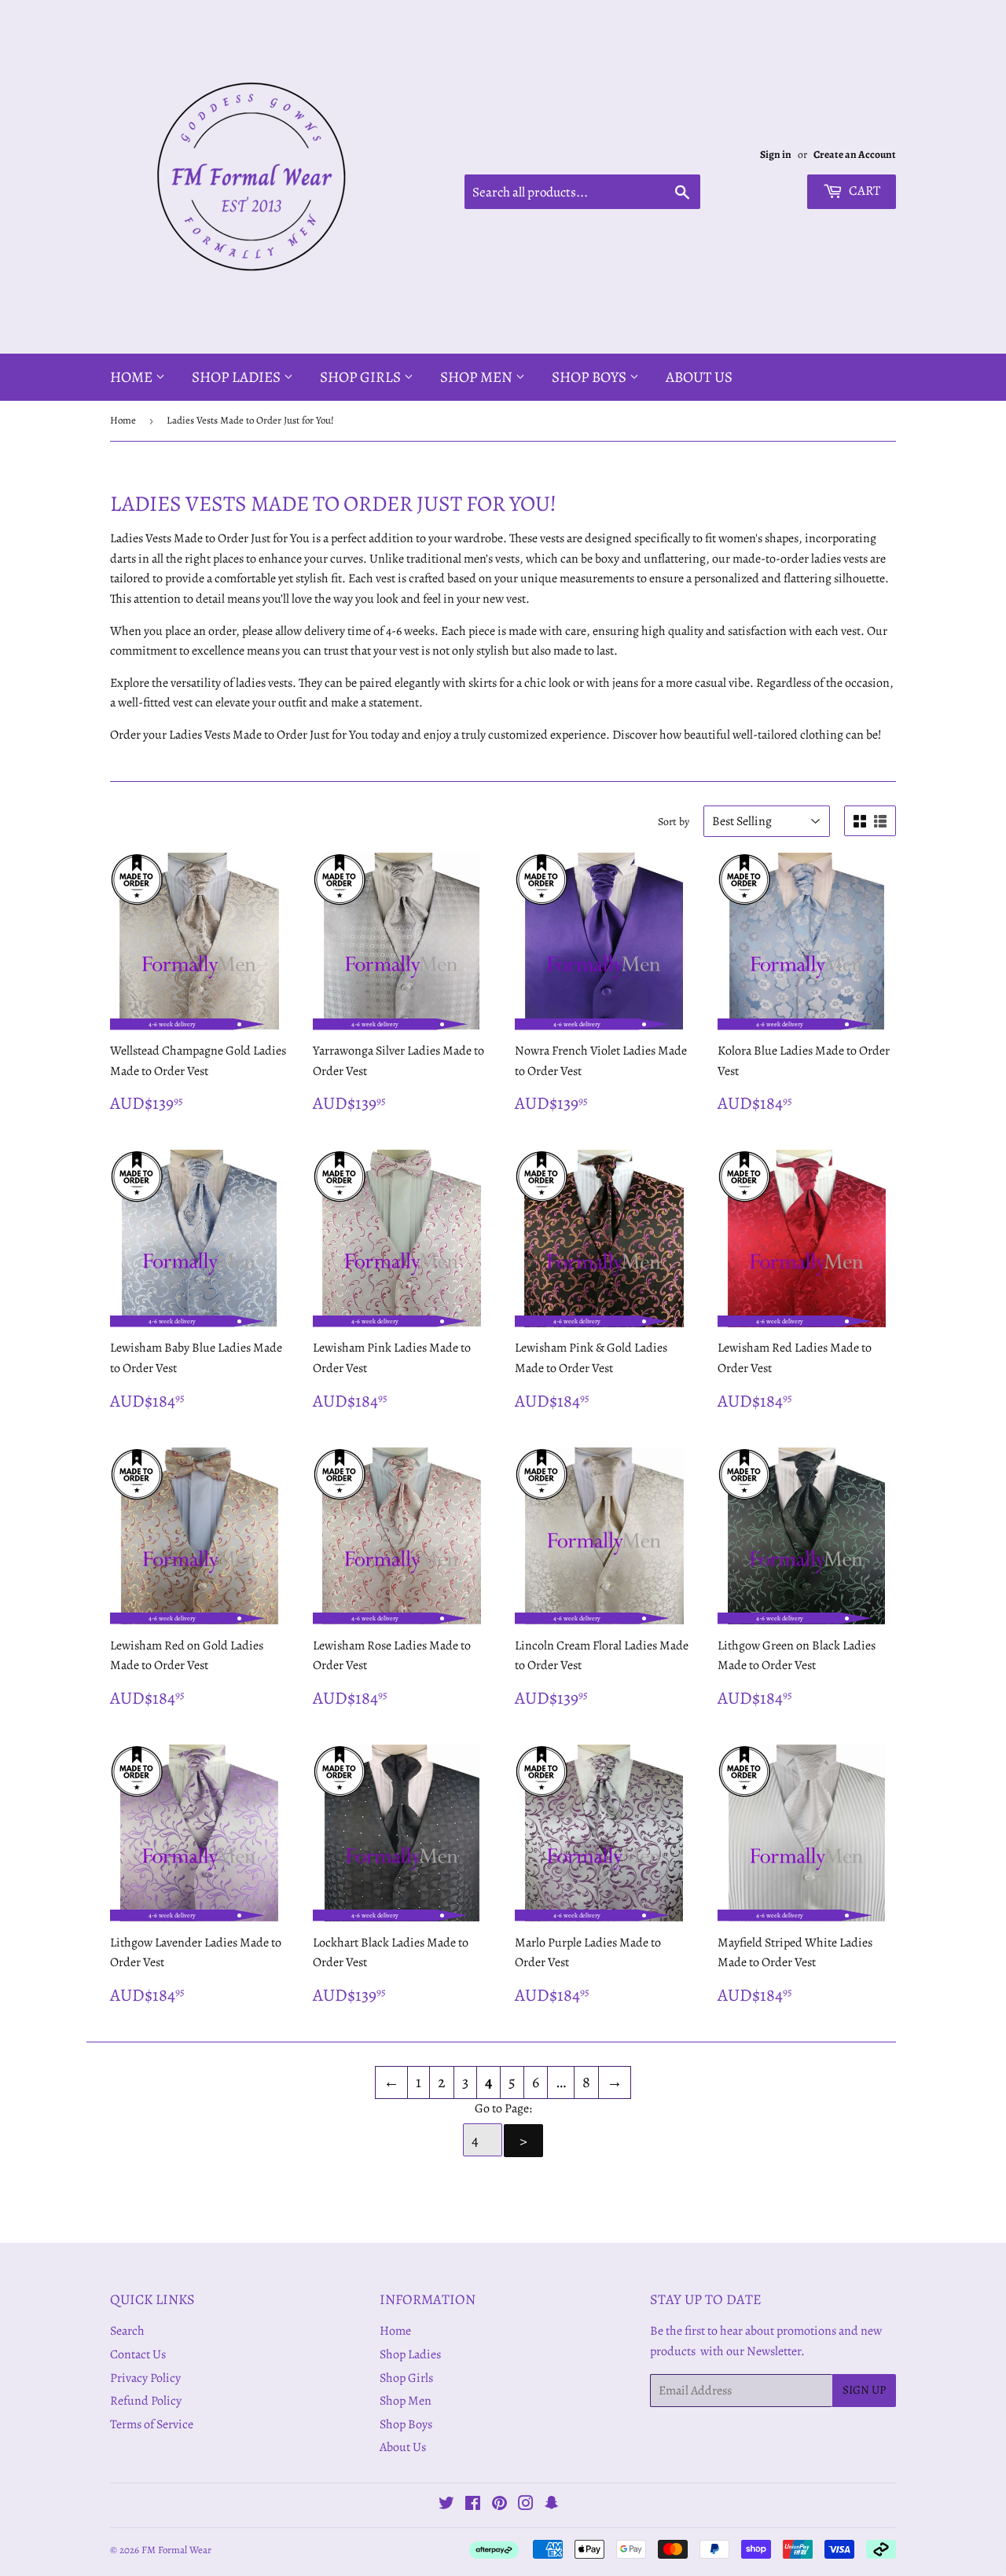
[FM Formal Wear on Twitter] (446, 2505)
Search (127, 2331)
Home (133, 377)
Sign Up (864, 2390)
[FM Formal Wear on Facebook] (473, 2505)
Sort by (674, 822)
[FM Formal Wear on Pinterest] (499, 2505)
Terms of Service (152, 2424)
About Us (699, 377)
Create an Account (855, 154)
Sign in (776, 154)
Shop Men (478, 377)
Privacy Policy (145, 2378)
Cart (863, 191)
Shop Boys (591, 377)
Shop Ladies (238, 377)
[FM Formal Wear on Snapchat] (552, 2505)
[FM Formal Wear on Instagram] (526, 2505)
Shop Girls (362, 377)
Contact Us (138, 2354)
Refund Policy (146, 2401)
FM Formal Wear (176, 2550)
